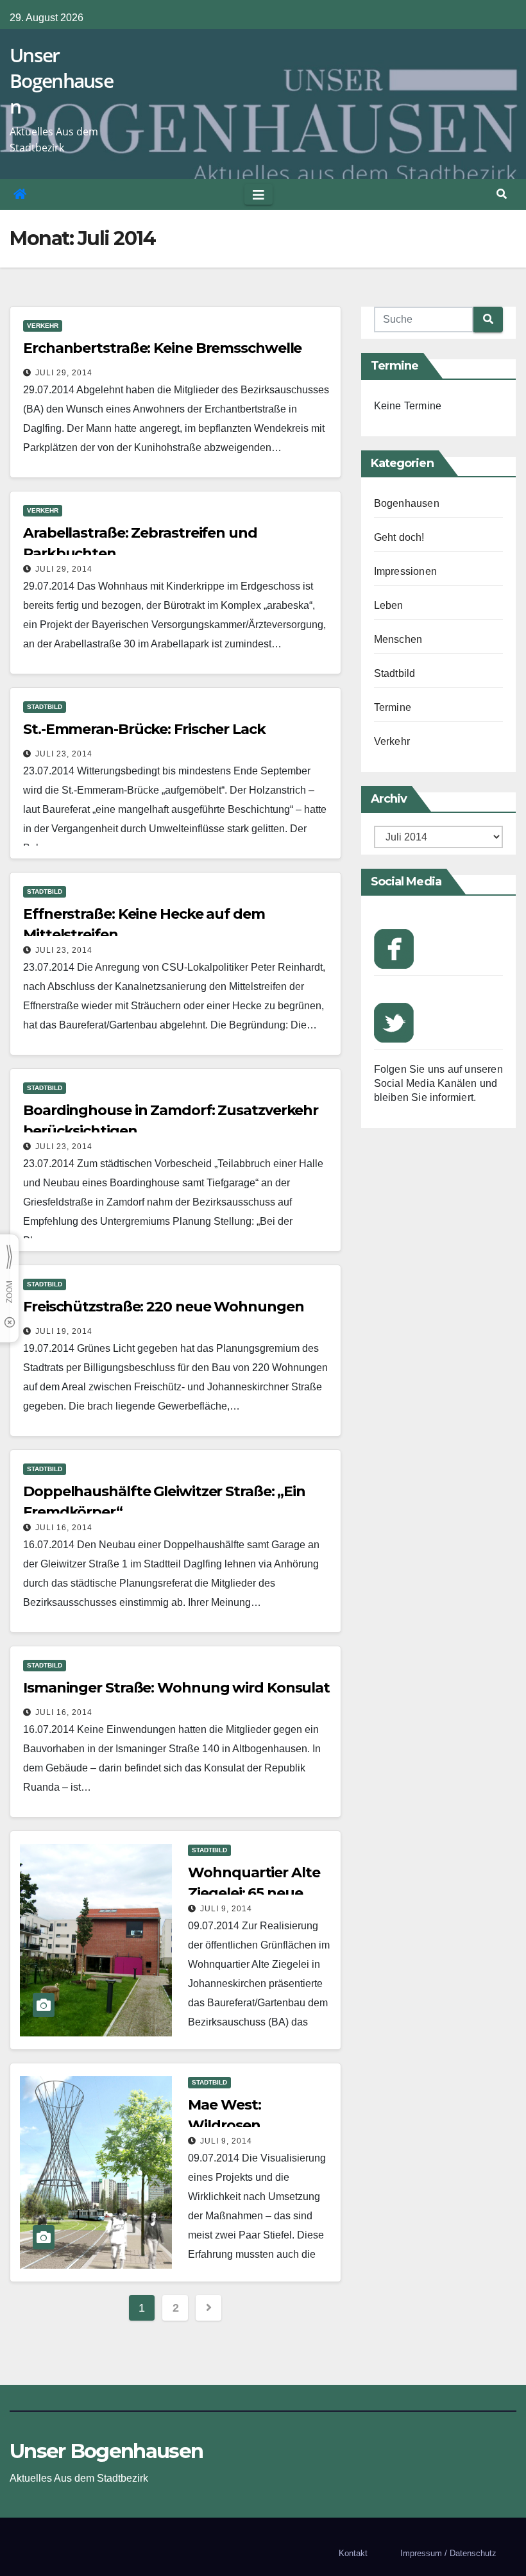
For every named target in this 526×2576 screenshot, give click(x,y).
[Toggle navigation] (259, 194)
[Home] (20, 194)
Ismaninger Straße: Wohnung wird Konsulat (176, 1688)
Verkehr (43, 326)
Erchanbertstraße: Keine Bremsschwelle (162, 348)
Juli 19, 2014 (64, 1331)
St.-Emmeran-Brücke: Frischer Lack (144, 729)
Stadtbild (45, 707)
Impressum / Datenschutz (448, 2553)
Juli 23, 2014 (64, 754)
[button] (502, 194)
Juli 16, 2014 (64, 1528)
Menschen (398, 639)
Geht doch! (399, 537)
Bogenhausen (407, 503)
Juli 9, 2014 (226, 1909)
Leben (389, 605)
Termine (393, 707)
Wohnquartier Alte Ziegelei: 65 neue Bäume (254, 1893)
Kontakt (353, 2553)
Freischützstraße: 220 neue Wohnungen (163, 1307)
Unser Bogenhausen (61, 81)
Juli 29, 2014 (64, 373)
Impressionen (405, 571)
